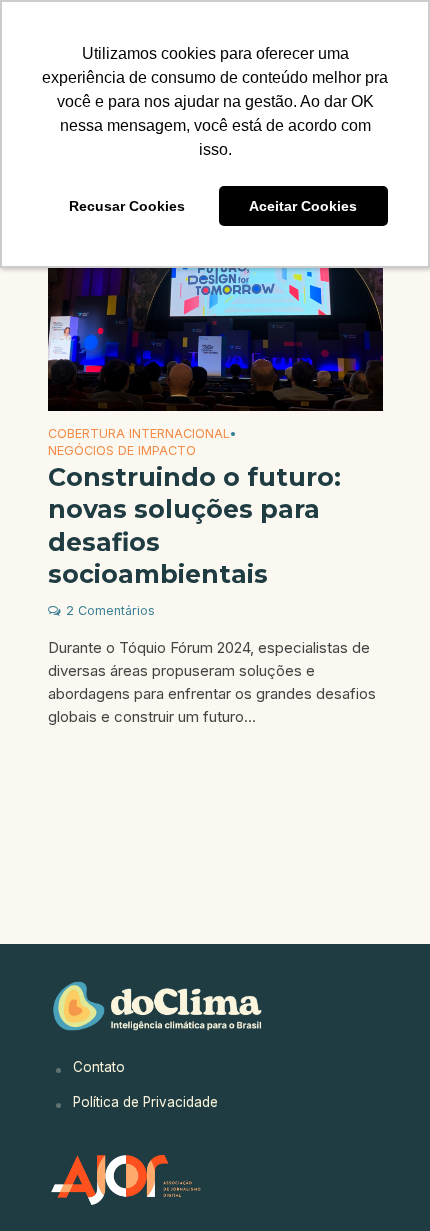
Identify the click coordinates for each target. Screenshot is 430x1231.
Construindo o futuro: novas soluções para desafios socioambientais (194, 525)
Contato (99, 1067)
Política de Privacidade (145, 1102)
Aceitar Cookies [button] (303, 206)
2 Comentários (110, 610)
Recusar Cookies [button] (127, 206)
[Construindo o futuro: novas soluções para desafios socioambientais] (215, 298)
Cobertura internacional (139, 434)
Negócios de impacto (122, 451)
